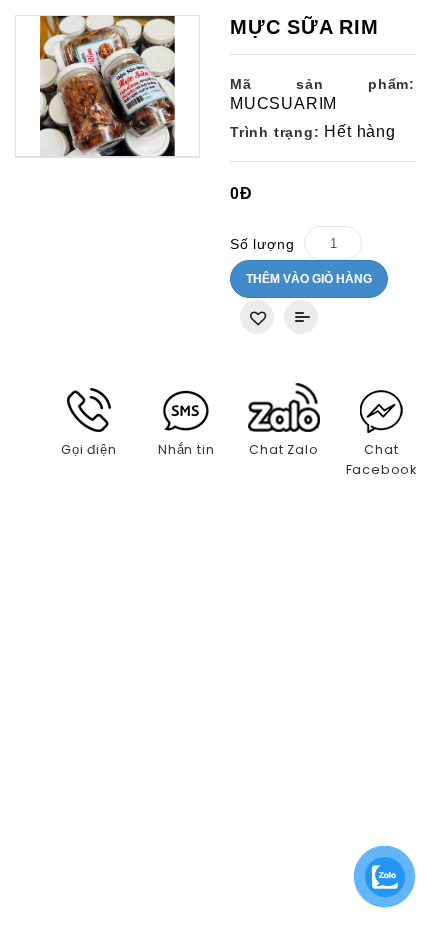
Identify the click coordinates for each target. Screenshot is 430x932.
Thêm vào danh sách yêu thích (257, 317)
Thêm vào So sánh (301, 317)
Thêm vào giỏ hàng (309, 279)
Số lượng (262, 244)
